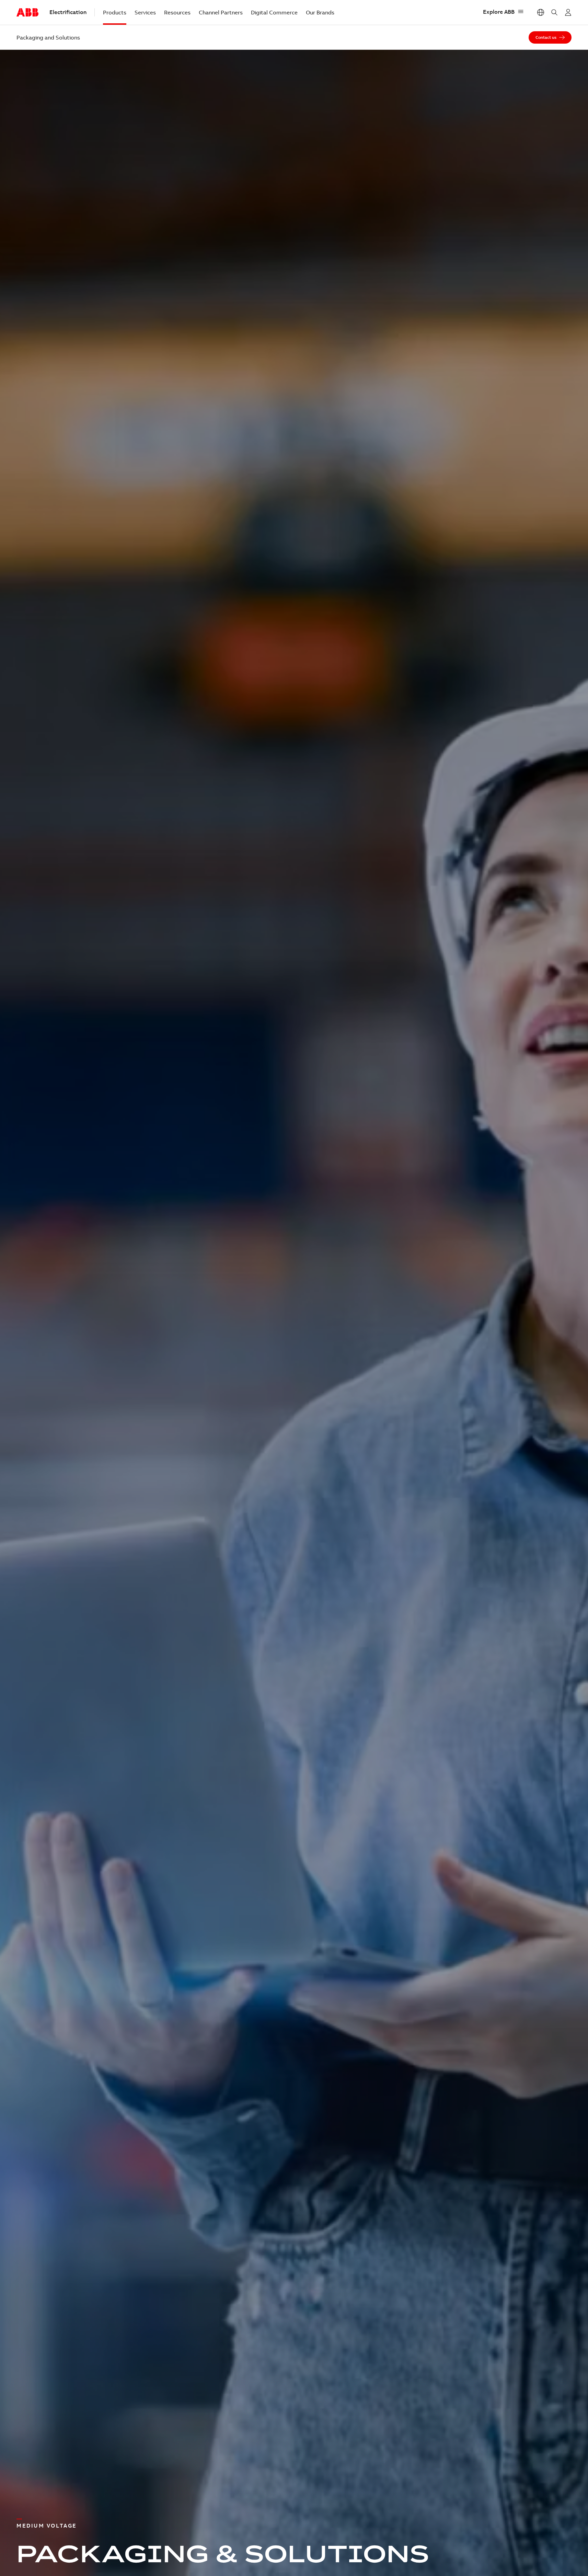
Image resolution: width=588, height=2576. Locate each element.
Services (145, 12)
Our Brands (320, 12)
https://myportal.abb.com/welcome (568, 12)
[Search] (554, 12)
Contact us (546, 37)
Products (115, 12)
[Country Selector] (541, 12)
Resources (177, 12)
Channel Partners (221, 12)
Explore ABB (499, 12)
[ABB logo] (27, 13)
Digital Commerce (274, 12)
